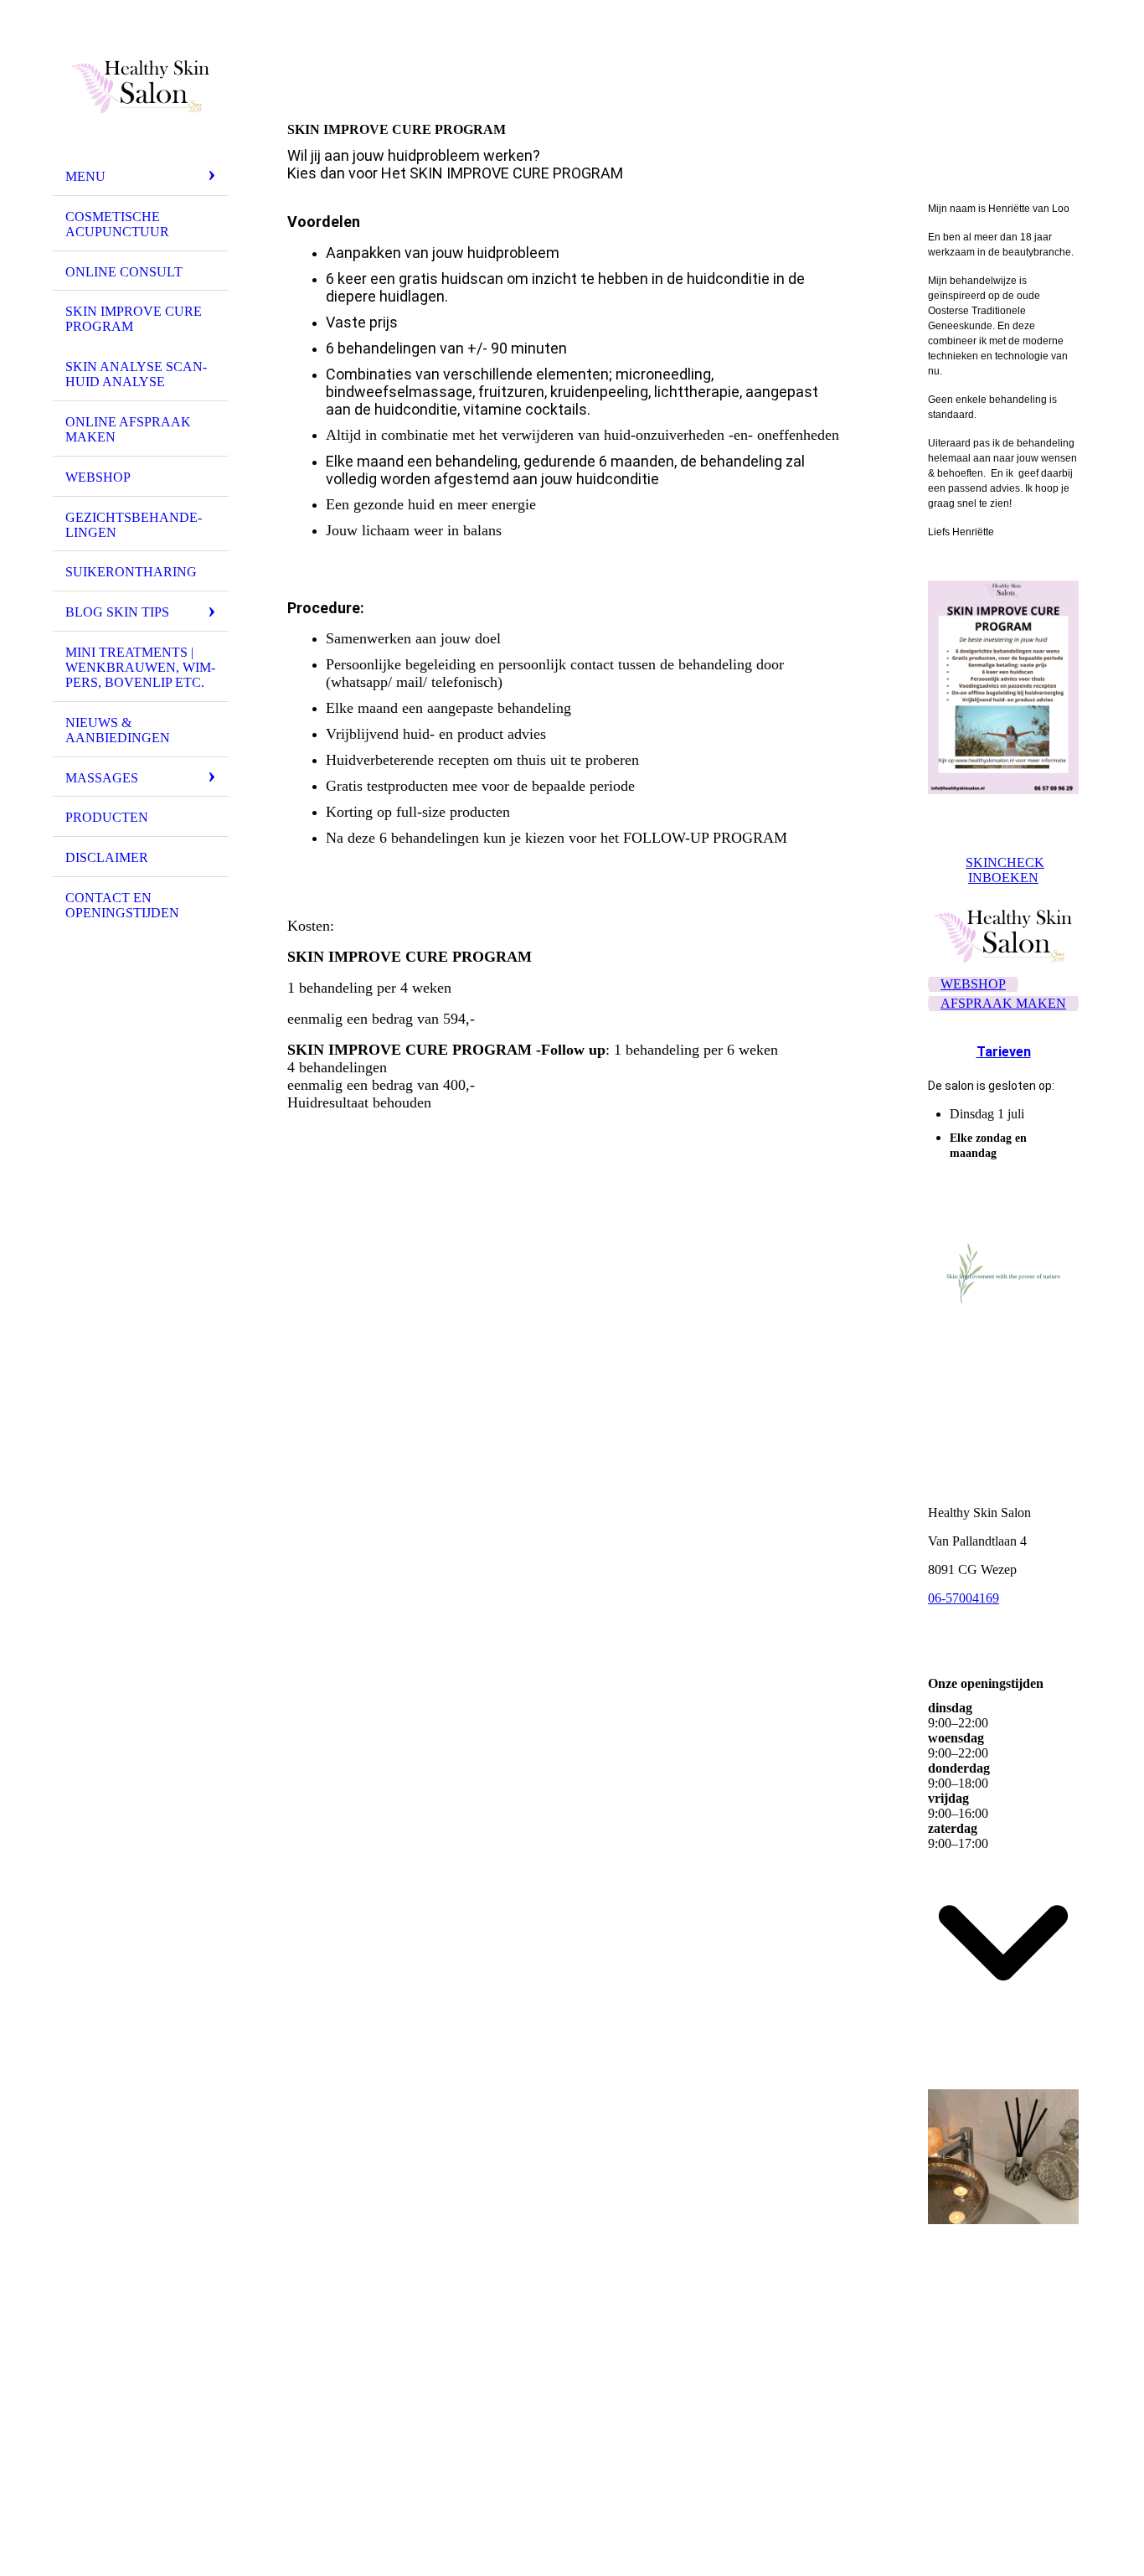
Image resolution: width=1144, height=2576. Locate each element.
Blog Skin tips (117, 612)
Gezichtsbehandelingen (134, 525)
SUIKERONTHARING (131, 572)
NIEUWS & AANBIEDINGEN (118, 730)
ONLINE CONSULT (124, 272)
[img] (141, 86)
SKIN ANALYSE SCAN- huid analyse (136, 374)
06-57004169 (964, 1598)
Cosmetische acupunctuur (117, 224)
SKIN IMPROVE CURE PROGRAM (134, 319)
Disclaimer (107, 857)
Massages (102, 778)
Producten (107, 817)
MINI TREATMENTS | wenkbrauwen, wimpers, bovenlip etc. (140, 667)
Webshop (98, 477)
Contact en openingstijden (122, 905)
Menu (85, 176)
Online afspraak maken (128, 429)
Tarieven (1004, 1052)
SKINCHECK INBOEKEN (1005, 870)
